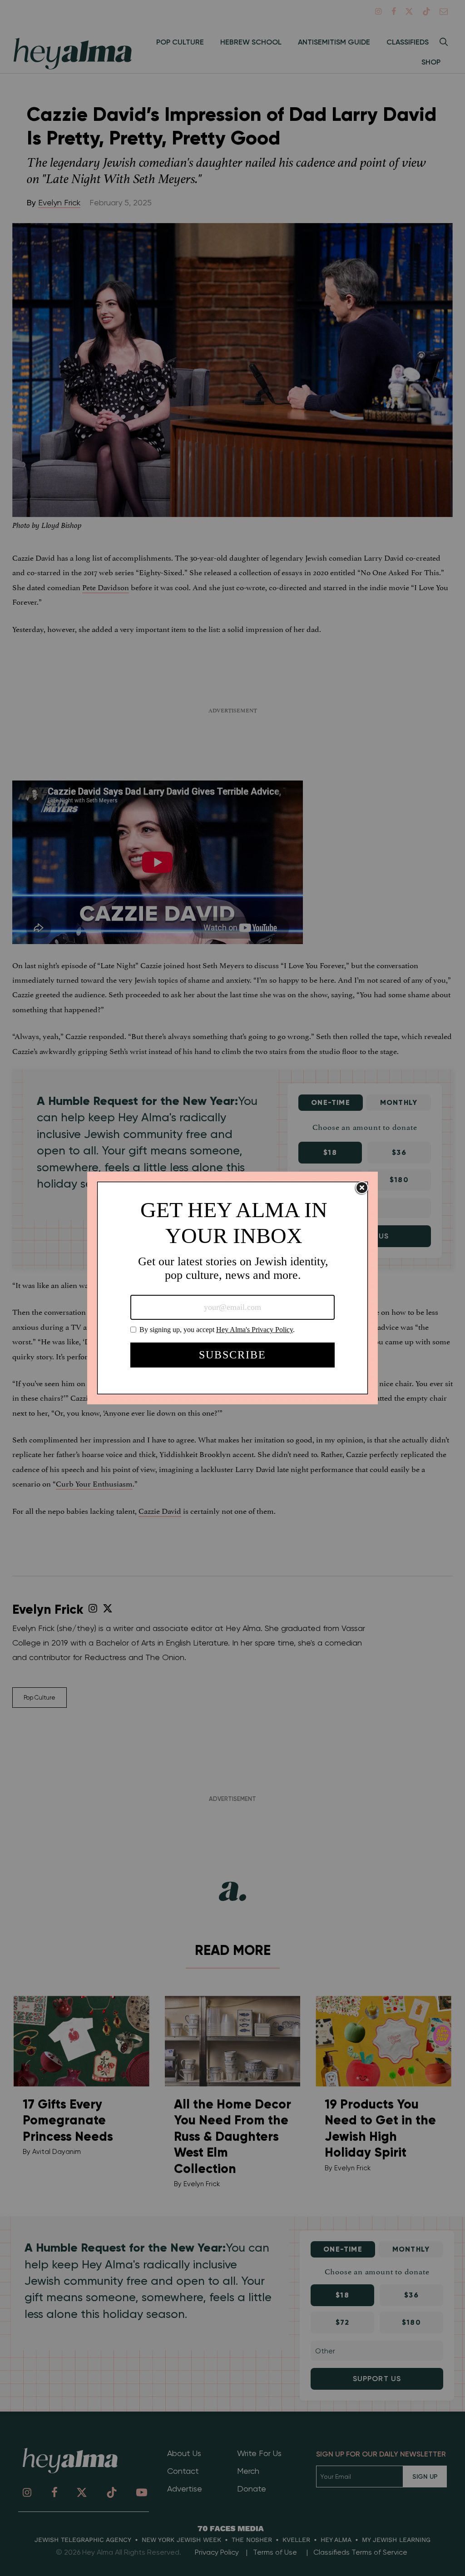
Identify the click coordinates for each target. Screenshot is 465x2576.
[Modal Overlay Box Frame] (232, 1288)
